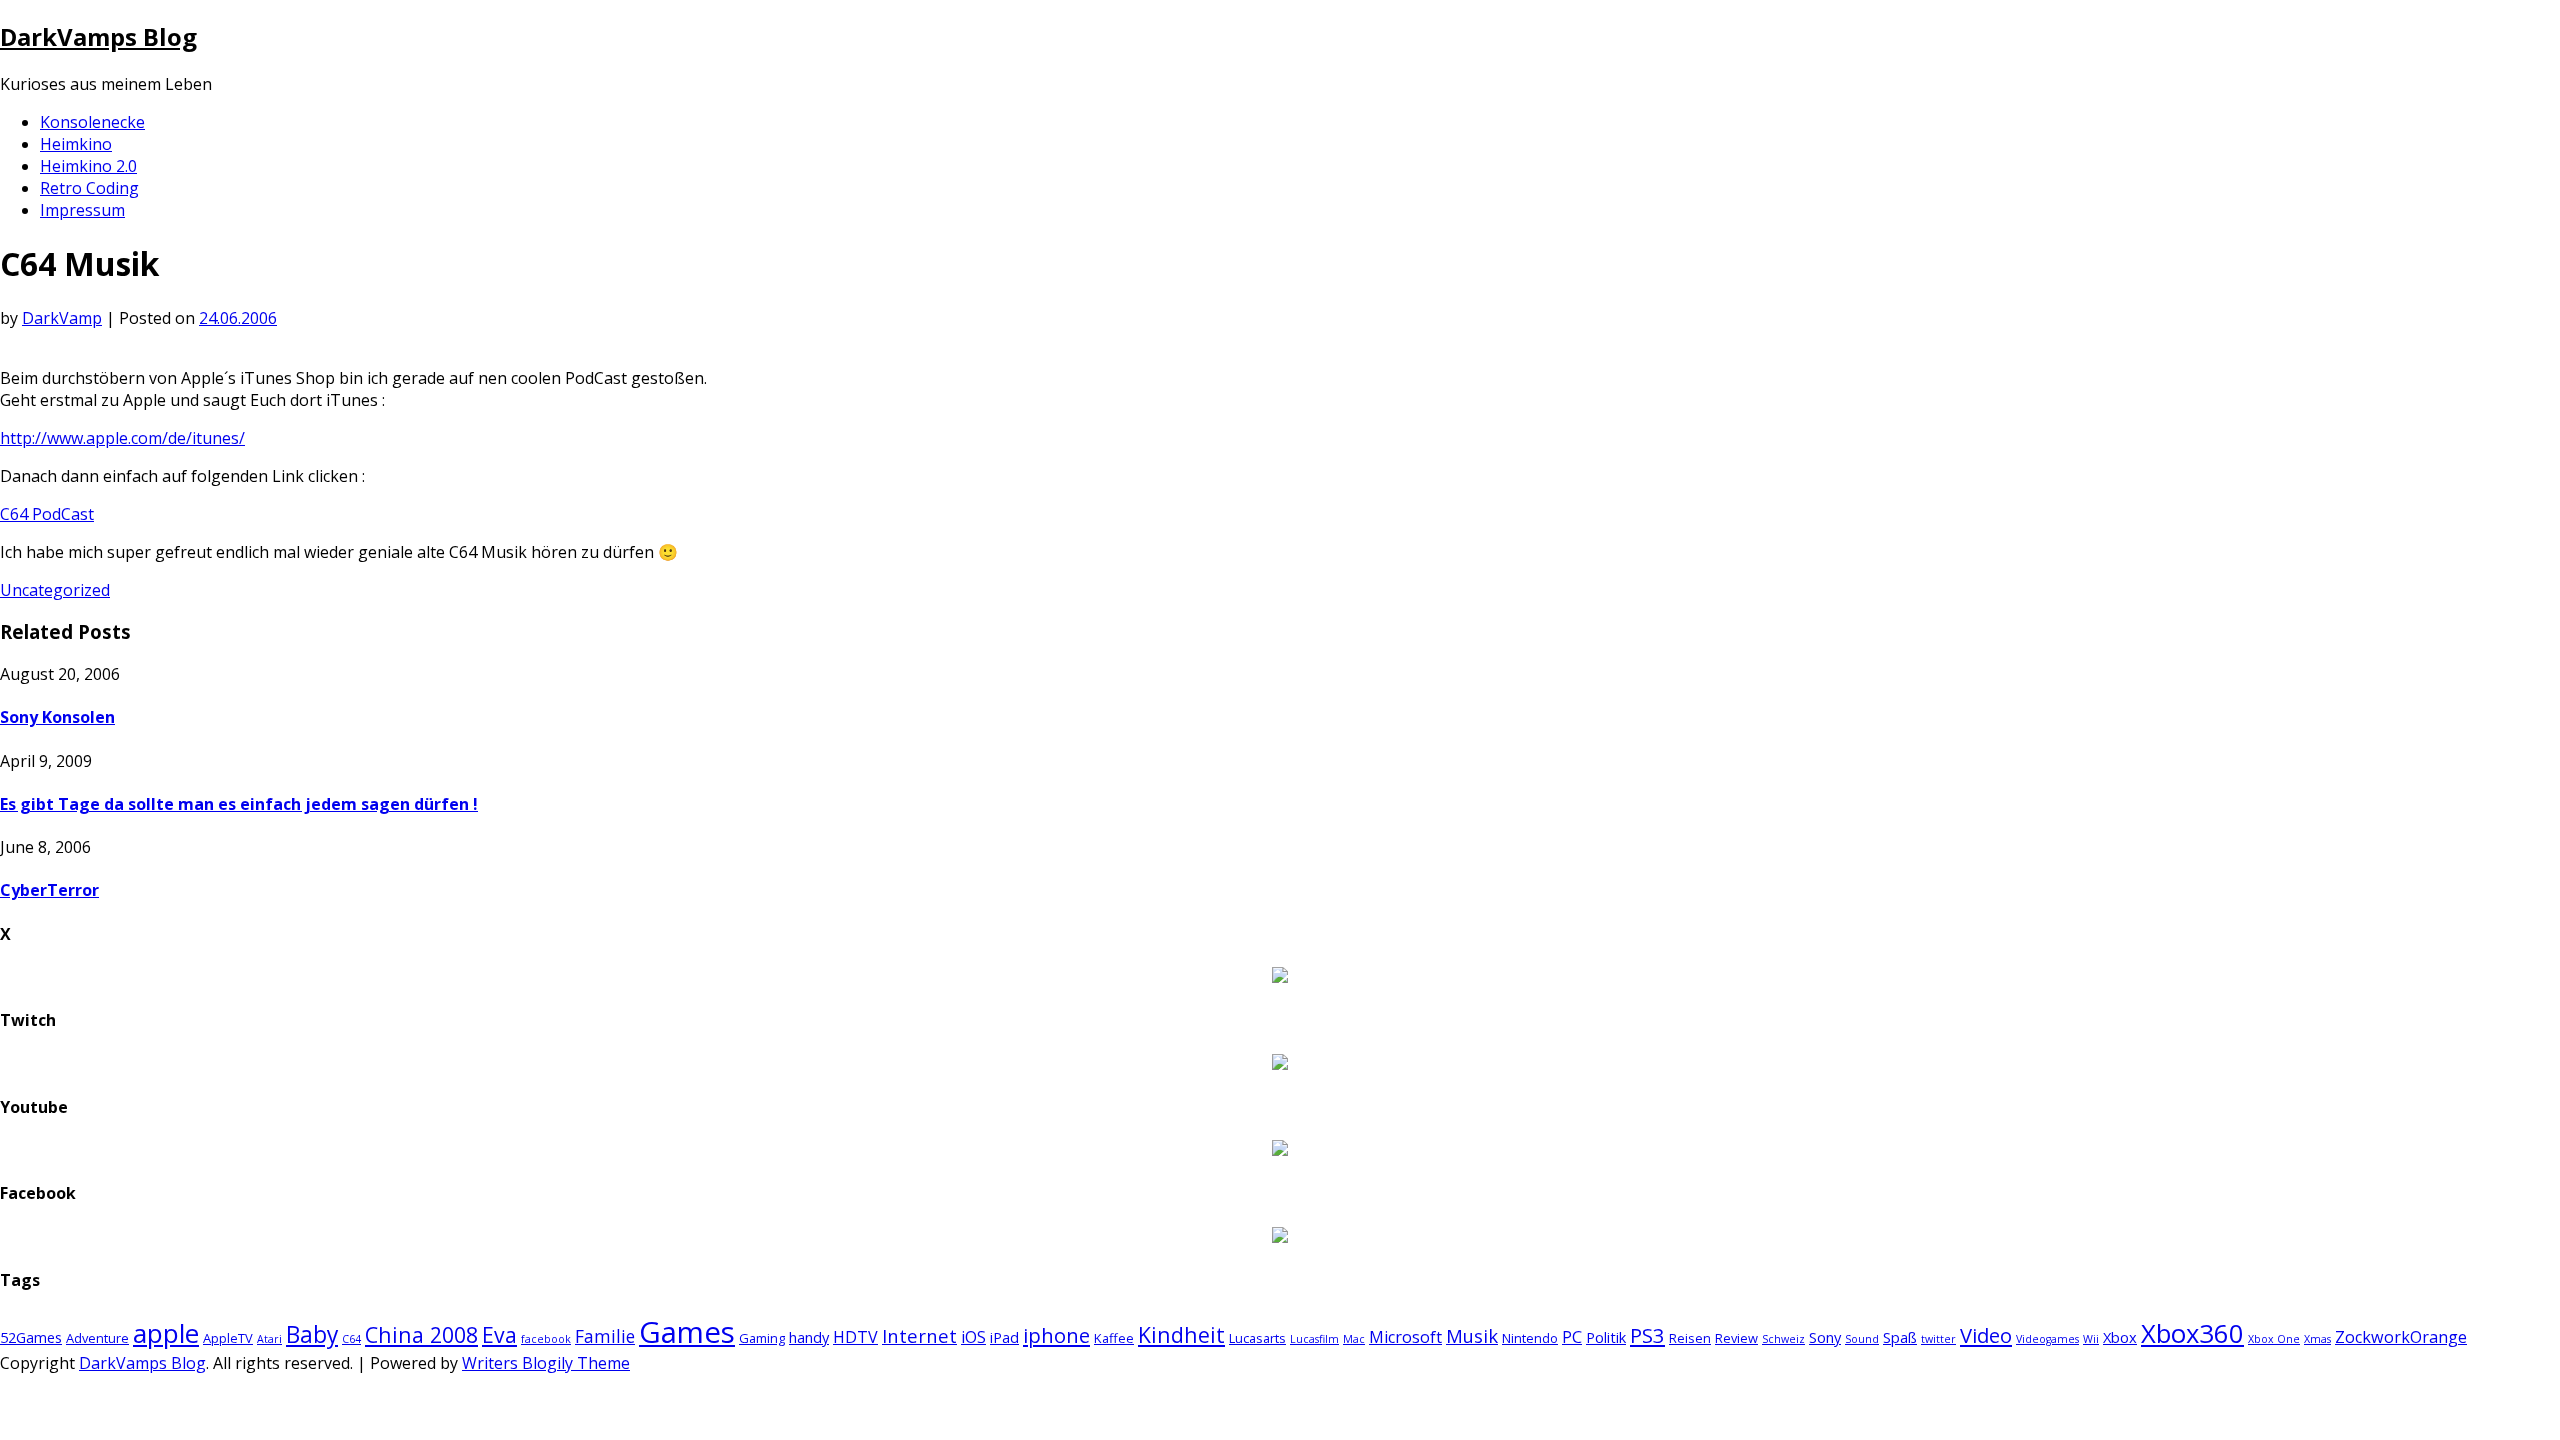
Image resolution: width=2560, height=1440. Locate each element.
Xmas (2317, 1339)
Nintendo (1530, 1338)
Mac (1354, 1339)
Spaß (1900, 1337)
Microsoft (1405, 1337)
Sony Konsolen (57, 717)
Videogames (2047, 1339)
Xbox (2120, 1337)
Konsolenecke (92, 122)
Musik (1472, 1335)
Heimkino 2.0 (88, 166)
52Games (31, 1337)
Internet (919, 1335)
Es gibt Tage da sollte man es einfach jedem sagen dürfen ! (239, 804)
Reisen (1690, 1338)
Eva (499, 1334)
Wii (2091, 1339)
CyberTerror (49, 890)
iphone (1056, 1335)
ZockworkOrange (2401, 1337)
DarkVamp (62, 318)
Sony (1825, 1337)
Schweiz (1783, 1339)
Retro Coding (89, 188)
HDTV (855, 1337)
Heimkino (76, 144)
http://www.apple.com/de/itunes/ (122, 438)
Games (687, 1332)
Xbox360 (2192, 1333)
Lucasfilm (1314, 1339)
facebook (546, 1339)
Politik (1606, 1337)
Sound (1862, 1339)
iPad (1004, 1337)
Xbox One (2274, 1339)
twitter (1938, 1339)
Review (1736, 1338)
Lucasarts (1257, 1338)
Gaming (762, 1338)
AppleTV (228, 1338)
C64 (351, 1339)
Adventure (97, 1338)
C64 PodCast (47, 514)
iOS (973, 1337)
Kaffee (1114, 1338)
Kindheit (1181, 1334)
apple (166, 1333)
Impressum (82, 210)
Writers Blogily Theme (546, 1363)
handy (809, 1337)
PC (1572, 1337)
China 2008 (421, 1334)
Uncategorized (55, 590)
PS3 (1647, 1335)
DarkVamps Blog (98, 36)
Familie (605, 1336)
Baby (312, 1334)
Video (1986, 1335)
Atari (269, 1339)
